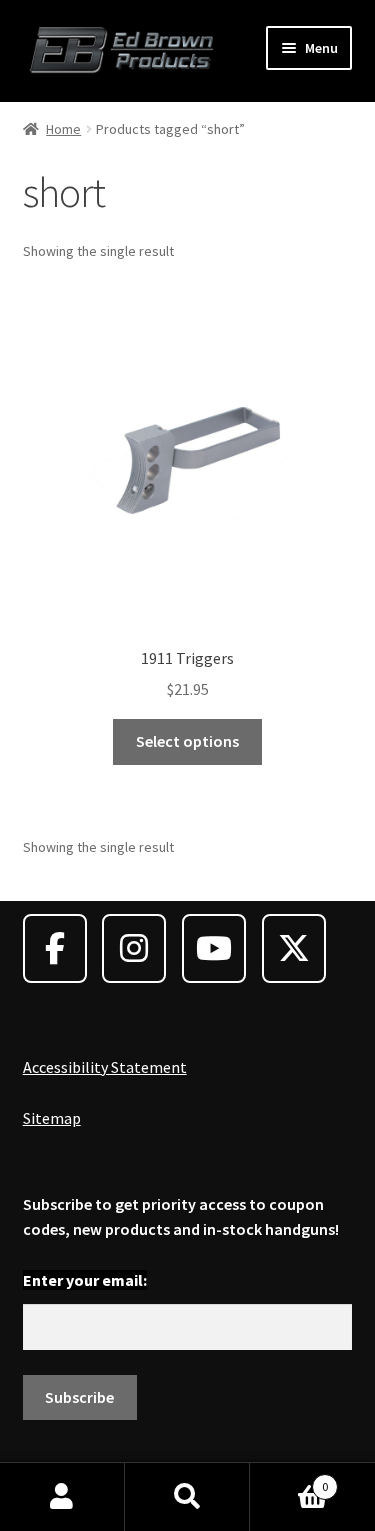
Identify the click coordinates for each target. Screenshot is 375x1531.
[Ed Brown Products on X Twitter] (294, 948)
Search (187, 1497)
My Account (62, 1497)
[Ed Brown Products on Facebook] (55, 948)
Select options (187, 741)
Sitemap (52, 1118)
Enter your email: (85, 1280)
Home (63, 129)
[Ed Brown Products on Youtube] (214, 948)
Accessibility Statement (105, 1067)
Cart (289, 1479)
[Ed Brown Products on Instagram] (134, 948)
